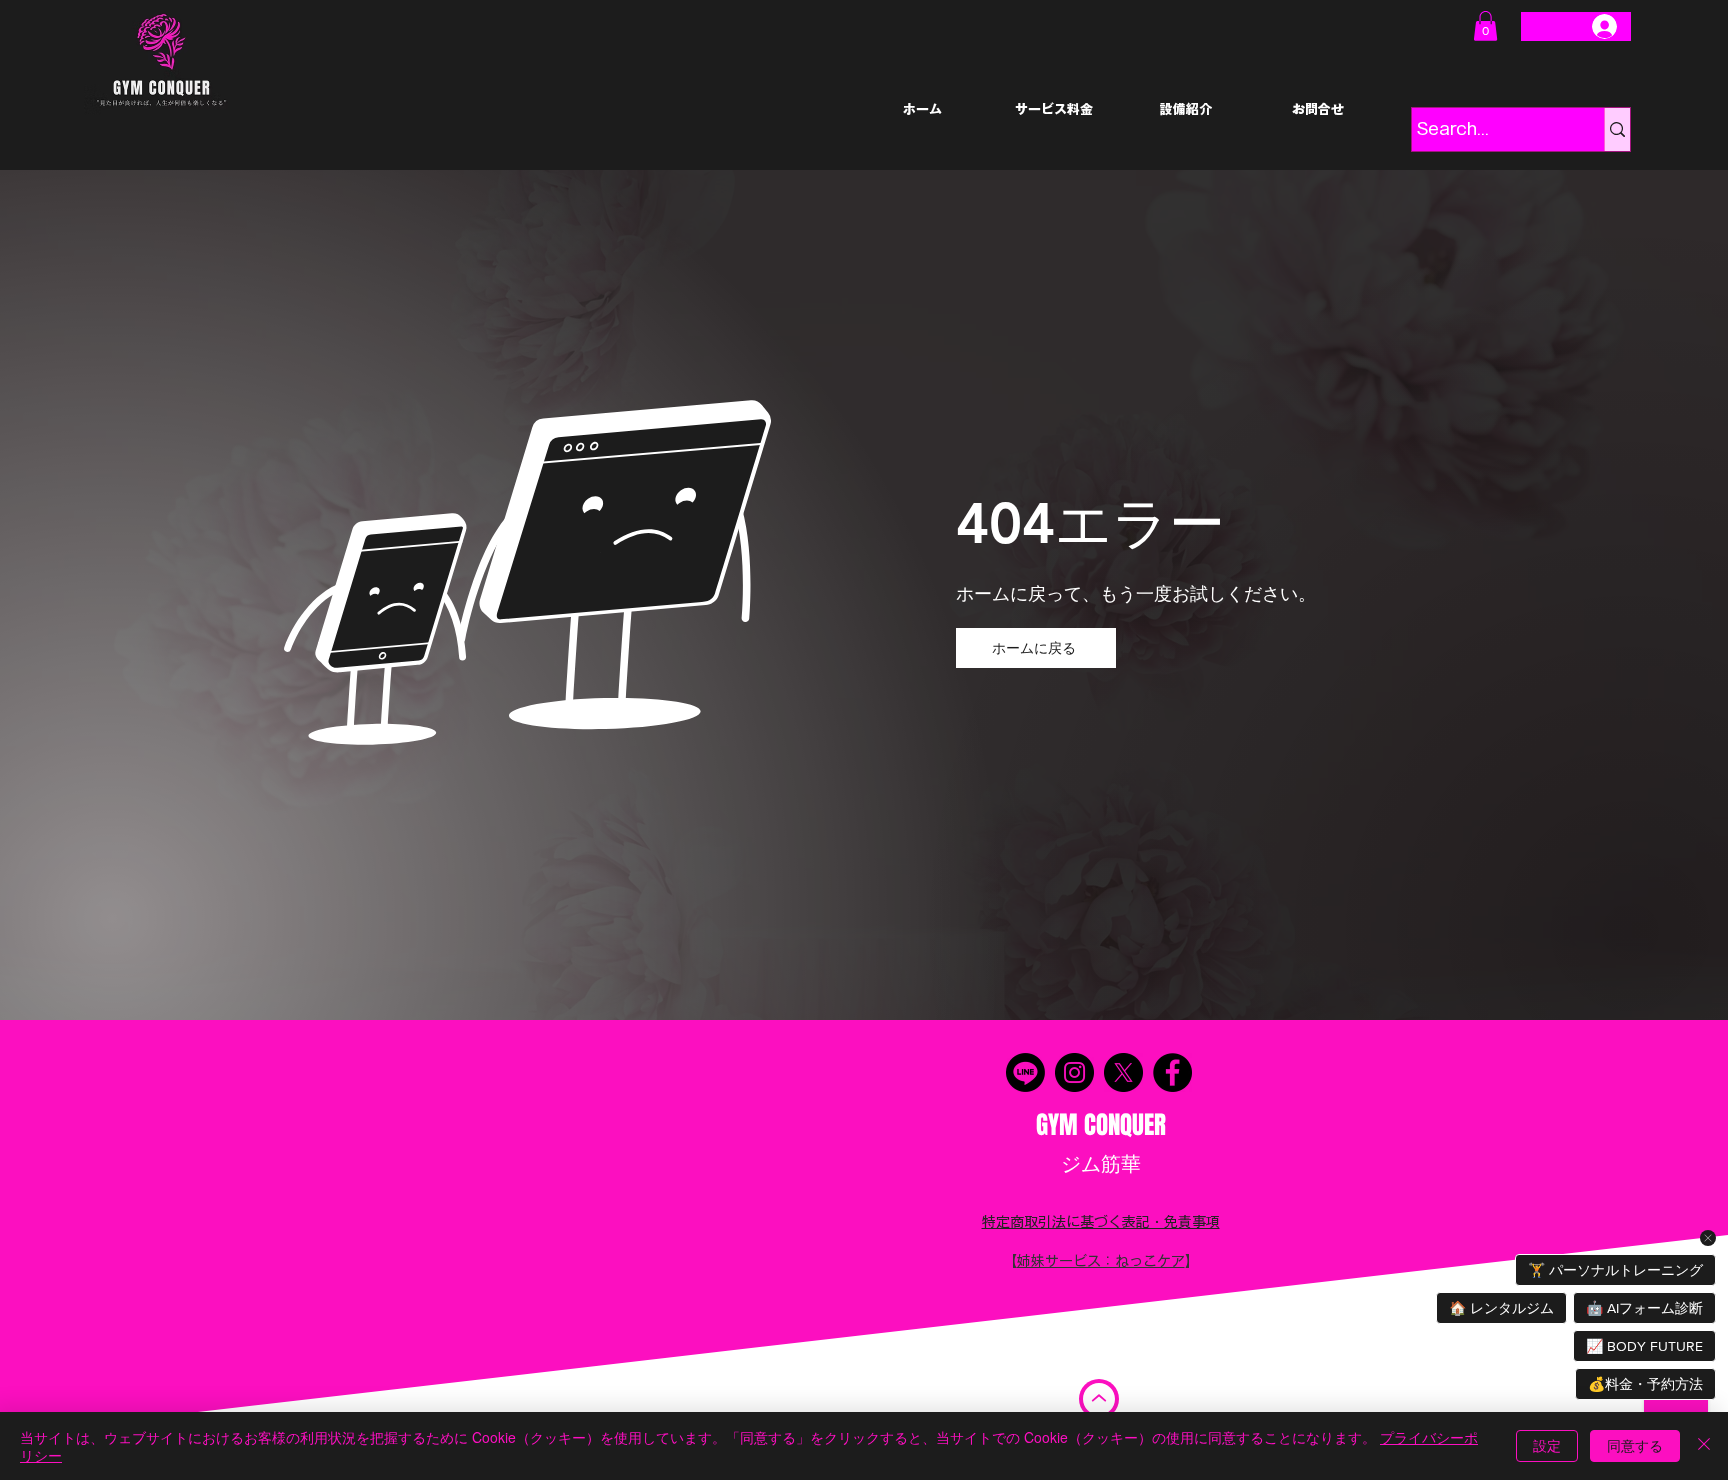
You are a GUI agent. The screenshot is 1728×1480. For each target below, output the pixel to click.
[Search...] (1617, 129)
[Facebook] (1172, 1072)
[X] (1123, 1072)
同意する (1635, 1445)
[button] (1485, 26)
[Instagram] (1074, 1072)
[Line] (1025, 1072)
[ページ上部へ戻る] (1099, 1399)
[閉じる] (1704, 1446)
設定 (1547, 1445)
